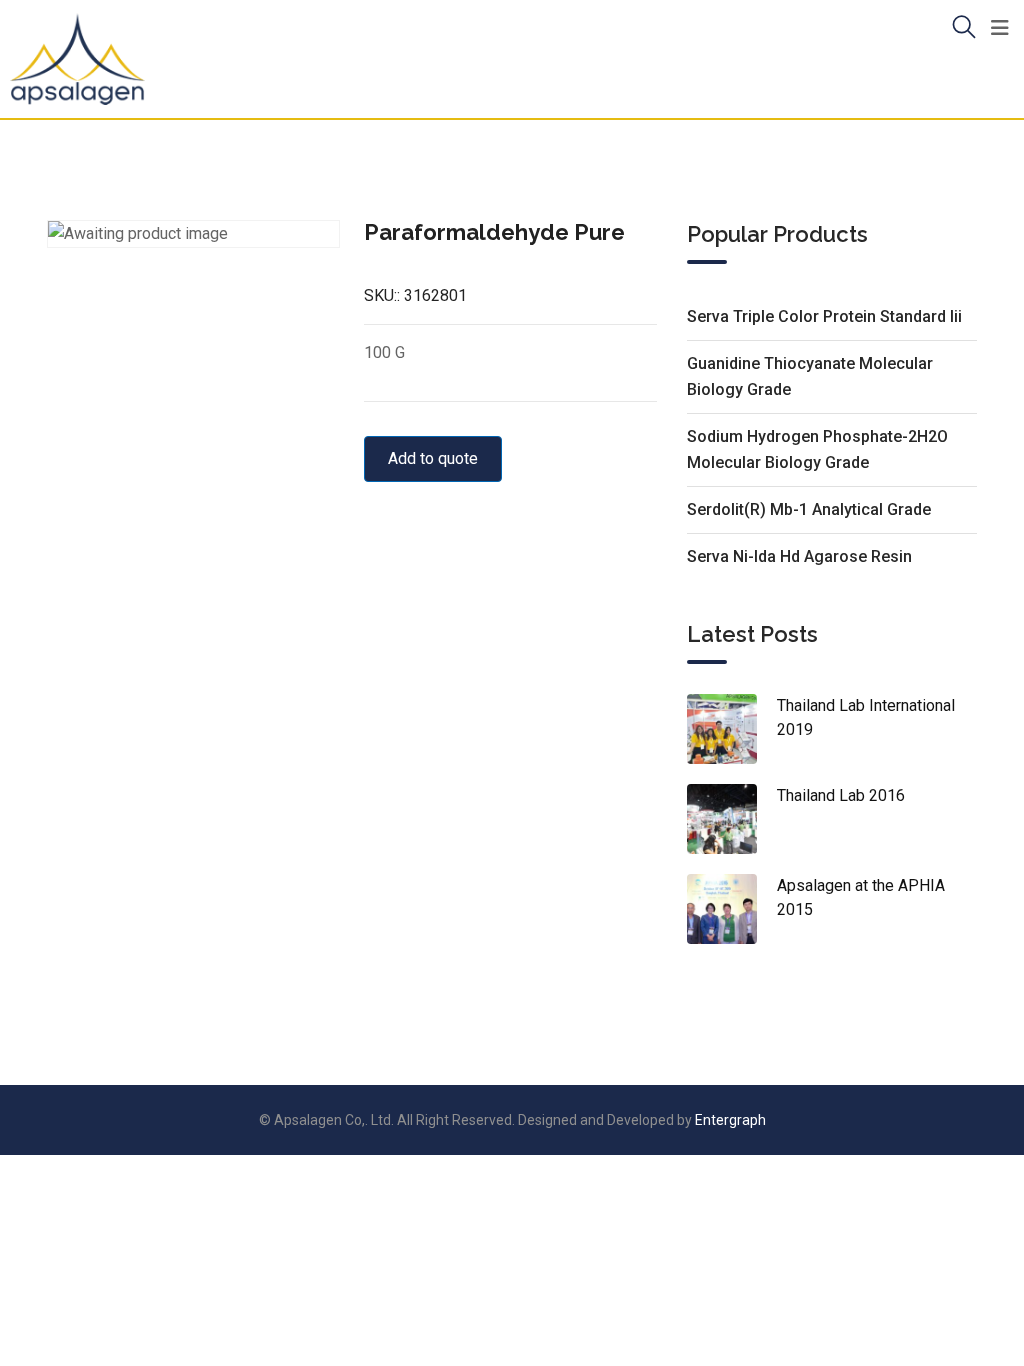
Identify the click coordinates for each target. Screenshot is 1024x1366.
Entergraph (730, 1120)
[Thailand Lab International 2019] (732, 729)
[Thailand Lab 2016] (732, 819)
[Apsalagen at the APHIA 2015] (732, 909)
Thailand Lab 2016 (841, 795)
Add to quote (433, 458)
